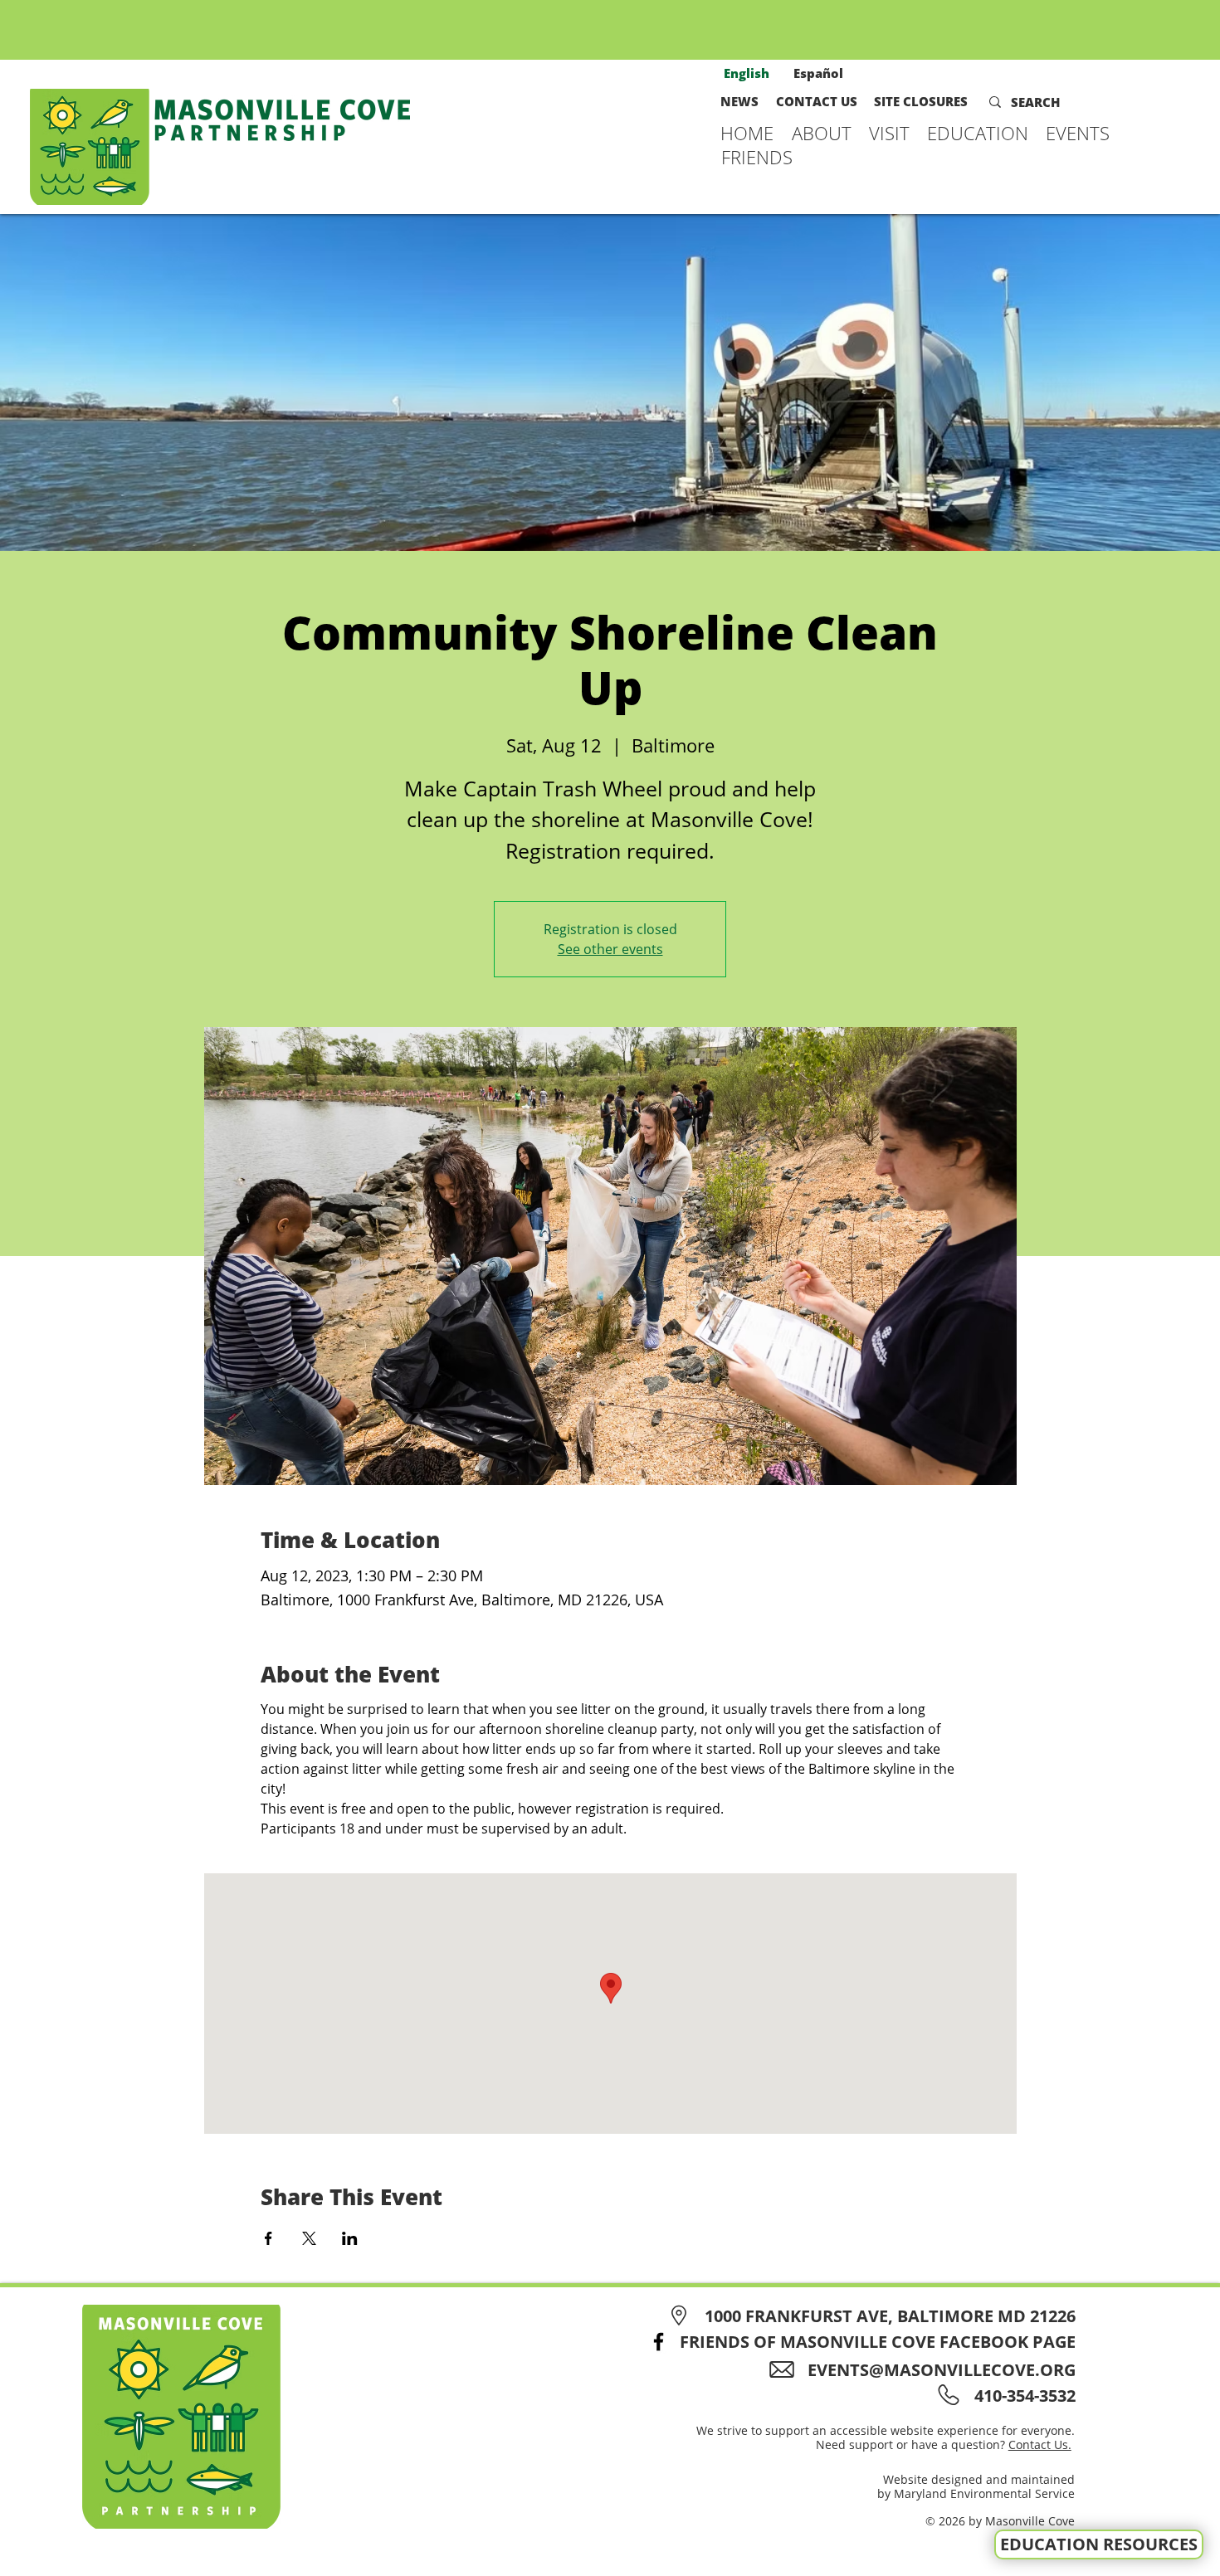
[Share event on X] (309, 2238)
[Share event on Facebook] (268, 2238)
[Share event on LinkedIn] (350, 2238)
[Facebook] (659, 2342)
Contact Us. (1040, 2445)
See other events (610, 949)
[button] (822, 133)
